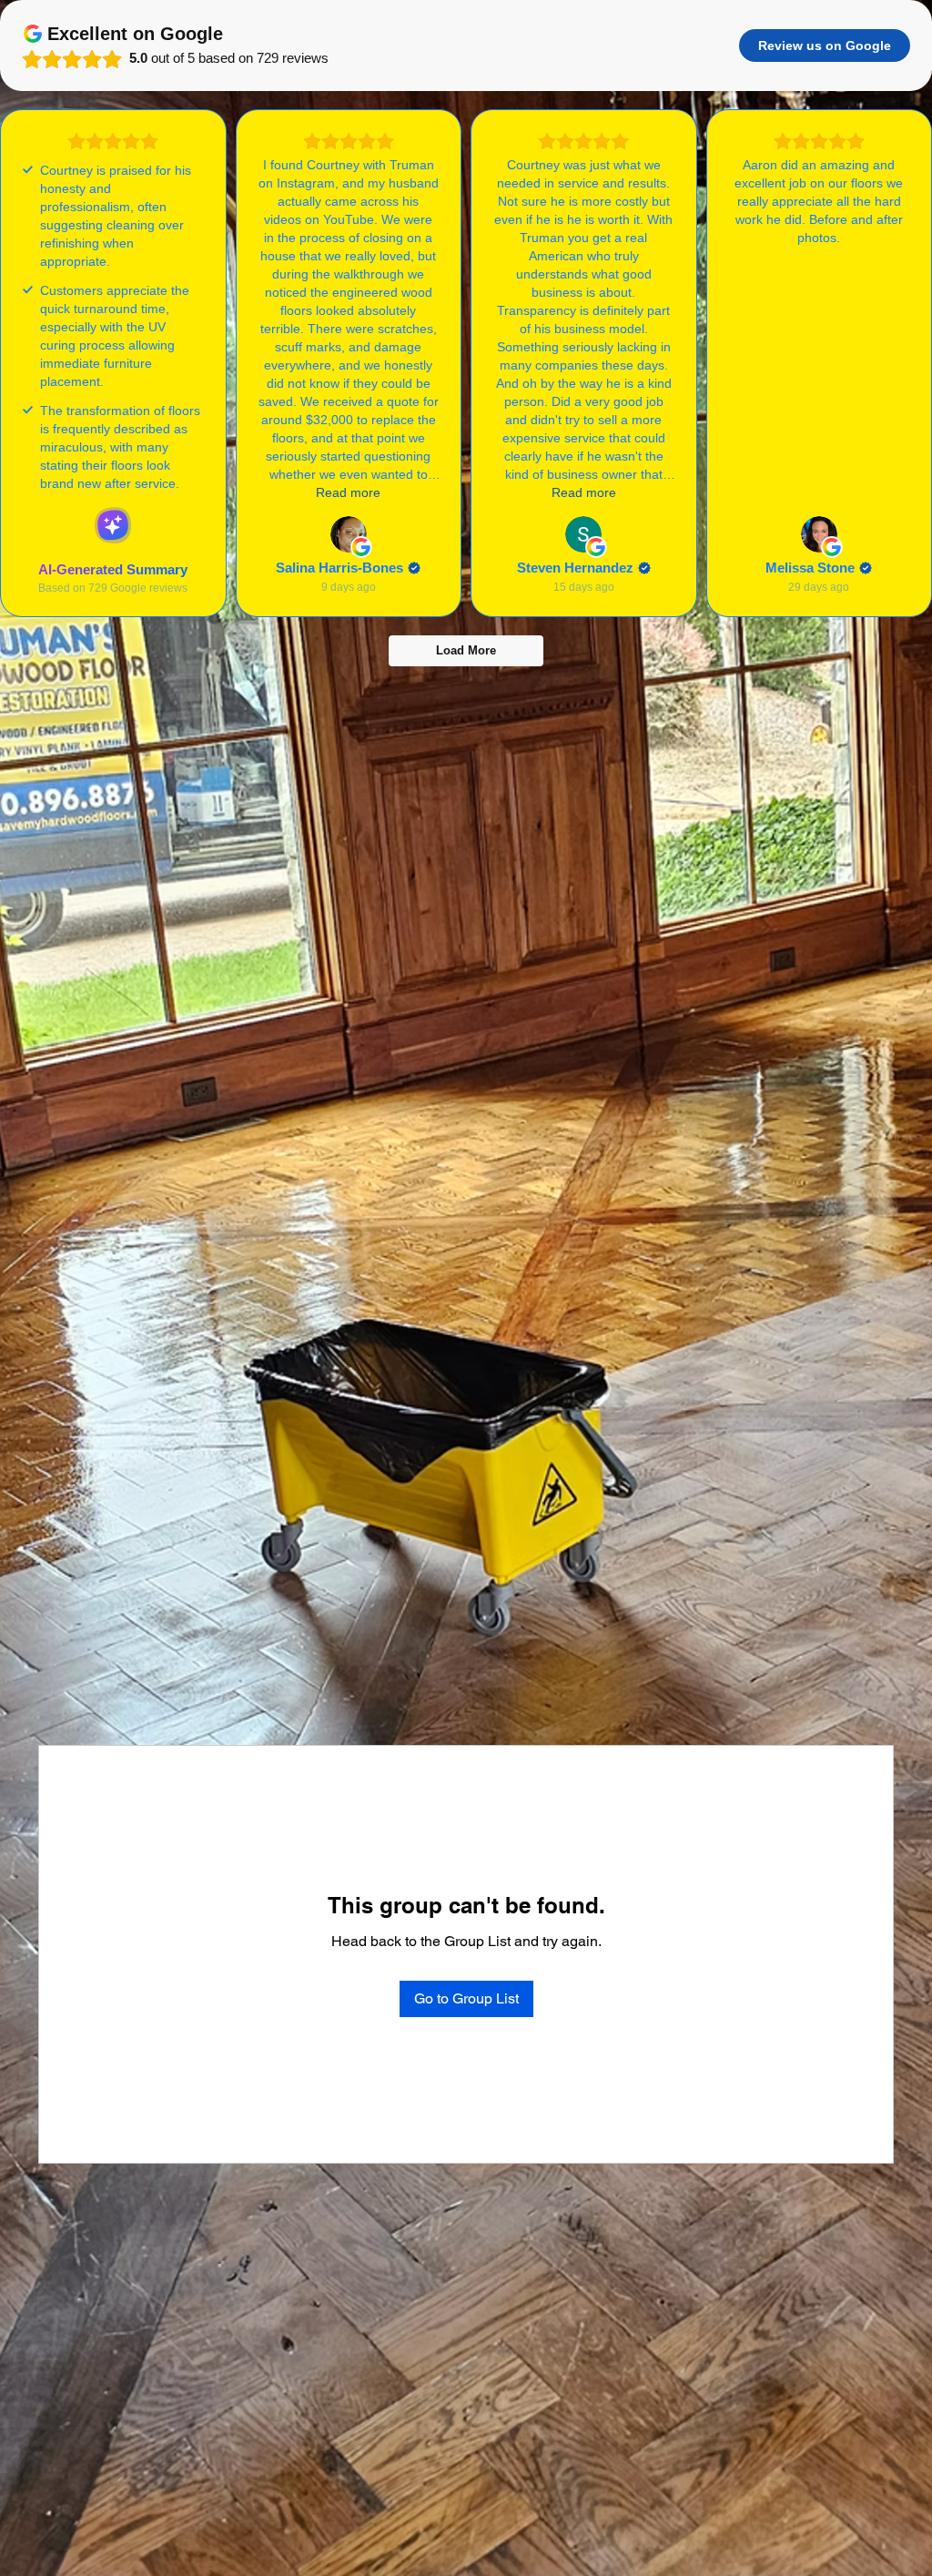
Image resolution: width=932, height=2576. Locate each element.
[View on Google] (349, 534)
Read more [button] (348, 492)
